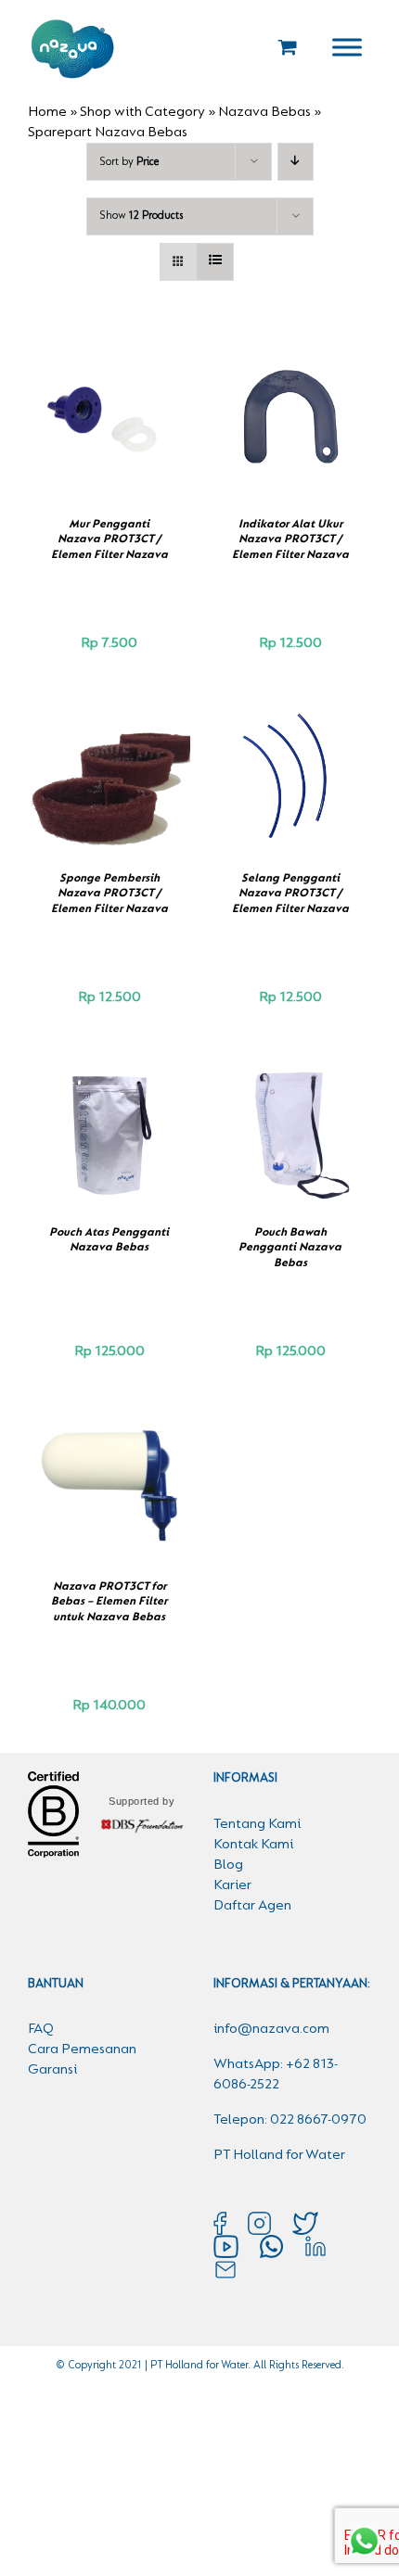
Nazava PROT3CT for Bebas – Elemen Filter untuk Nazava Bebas (109, 1602)
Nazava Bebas (264, 112)
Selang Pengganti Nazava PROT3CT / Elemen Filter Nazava (290, 894)
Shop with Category (142, 112)
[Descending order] (296, 162)
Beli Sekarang (97, 411)
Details (109, 430)
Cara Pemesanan (82, 2049)
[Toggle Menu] (347, 47)
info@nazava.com (271, 2029)
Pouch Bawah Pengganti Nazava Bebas (290, 1248)
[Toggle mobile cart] (288, 47)
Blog (228, 1865)
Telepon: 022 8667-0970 (290, 2120)
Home (47, 112)
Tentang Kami (257, 1824)
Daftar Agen (252, 1906)
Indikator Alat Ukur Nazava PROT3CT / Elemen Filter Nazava (290, 539)
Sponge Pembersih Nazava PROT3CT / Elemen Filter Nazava (109, 894)
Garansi (52, 2070)
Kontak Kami (253, 1845)
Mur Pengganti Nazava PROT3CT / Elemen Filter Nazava (109, 539)
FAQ (41, 2029)
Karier (232, 1885)
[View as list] (215, 262)
